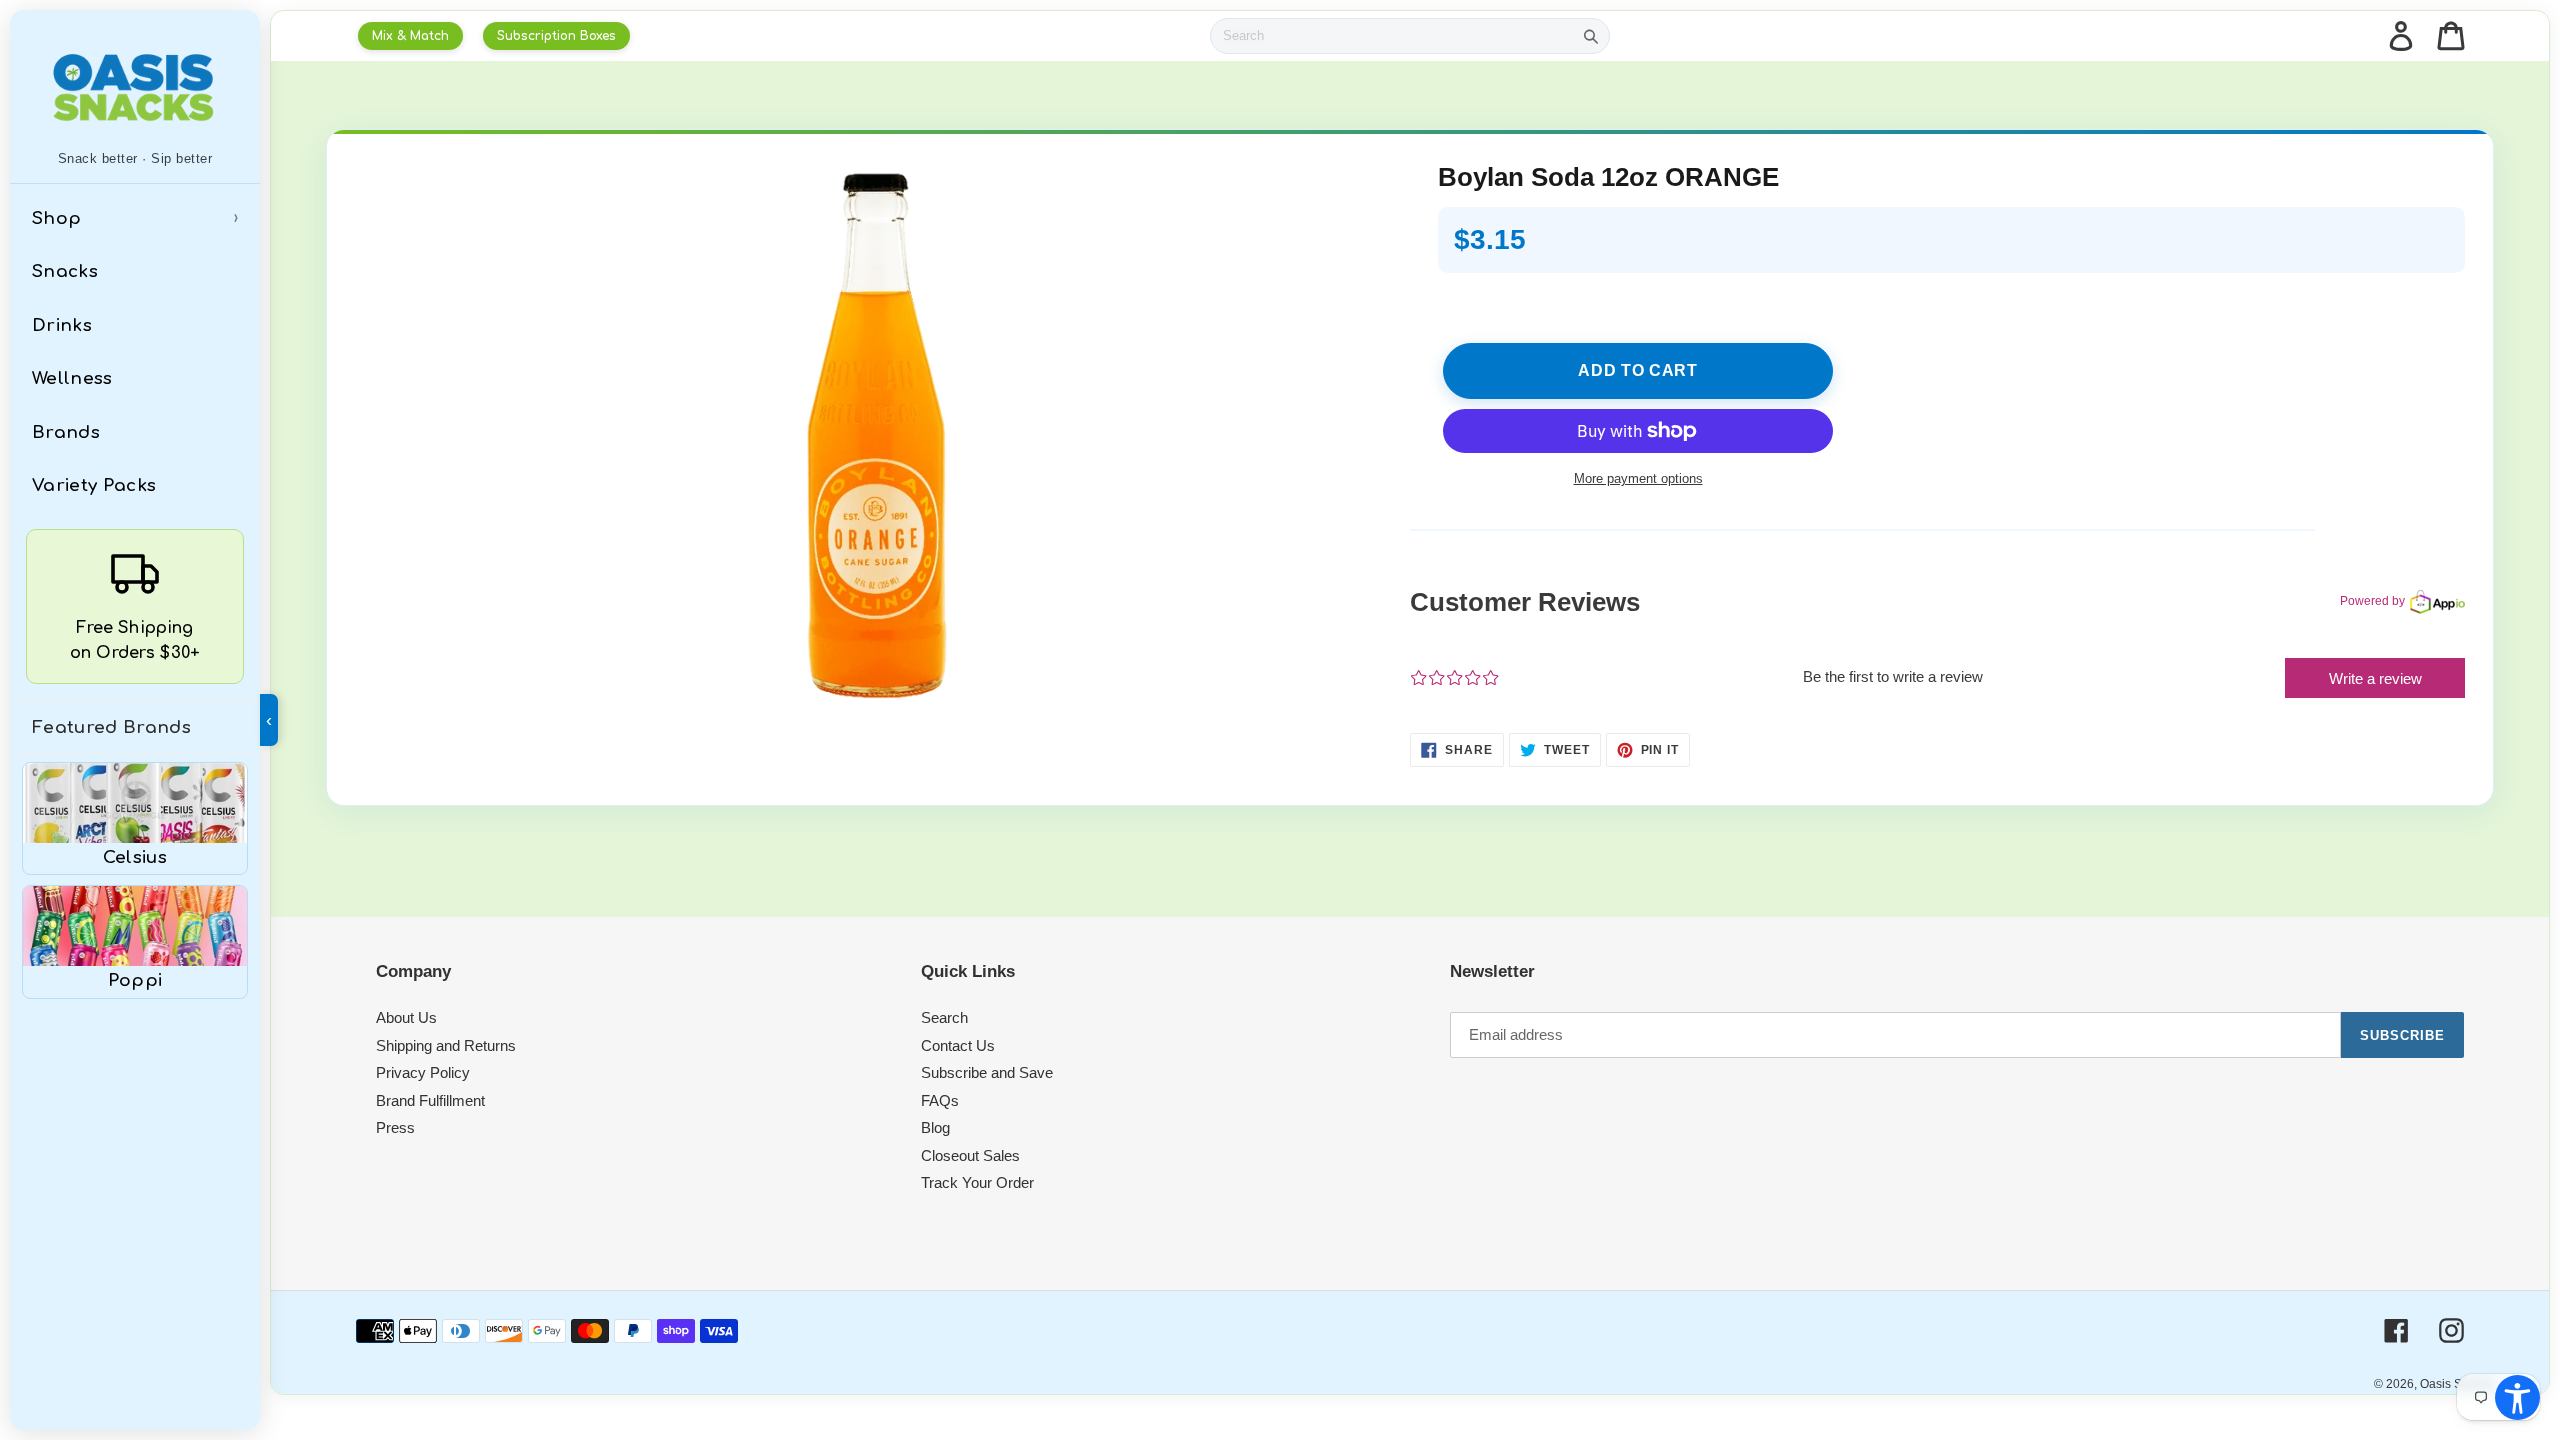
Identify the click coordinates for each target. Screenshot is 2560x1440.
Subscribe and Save (987, 1072)
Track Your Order (977, 1182)
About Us (406, 1017)
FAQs (940, 1100)
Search (944, 1017)
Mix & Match (410, 36)
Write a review (2375, 678)
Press (395, 1127)
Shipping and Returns (446, 1045)
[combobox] (1392, 36)
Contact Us (958, 1045)
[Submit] (1591, 36)
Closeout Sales (970, 1155)
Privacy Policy (423, 1072)
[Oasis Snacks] (135, 87)
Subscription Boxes (556, 36)
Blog (935, 1127)
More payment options (1638, 478)
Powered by (2372, 601)
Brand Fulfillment (430, 1100)
